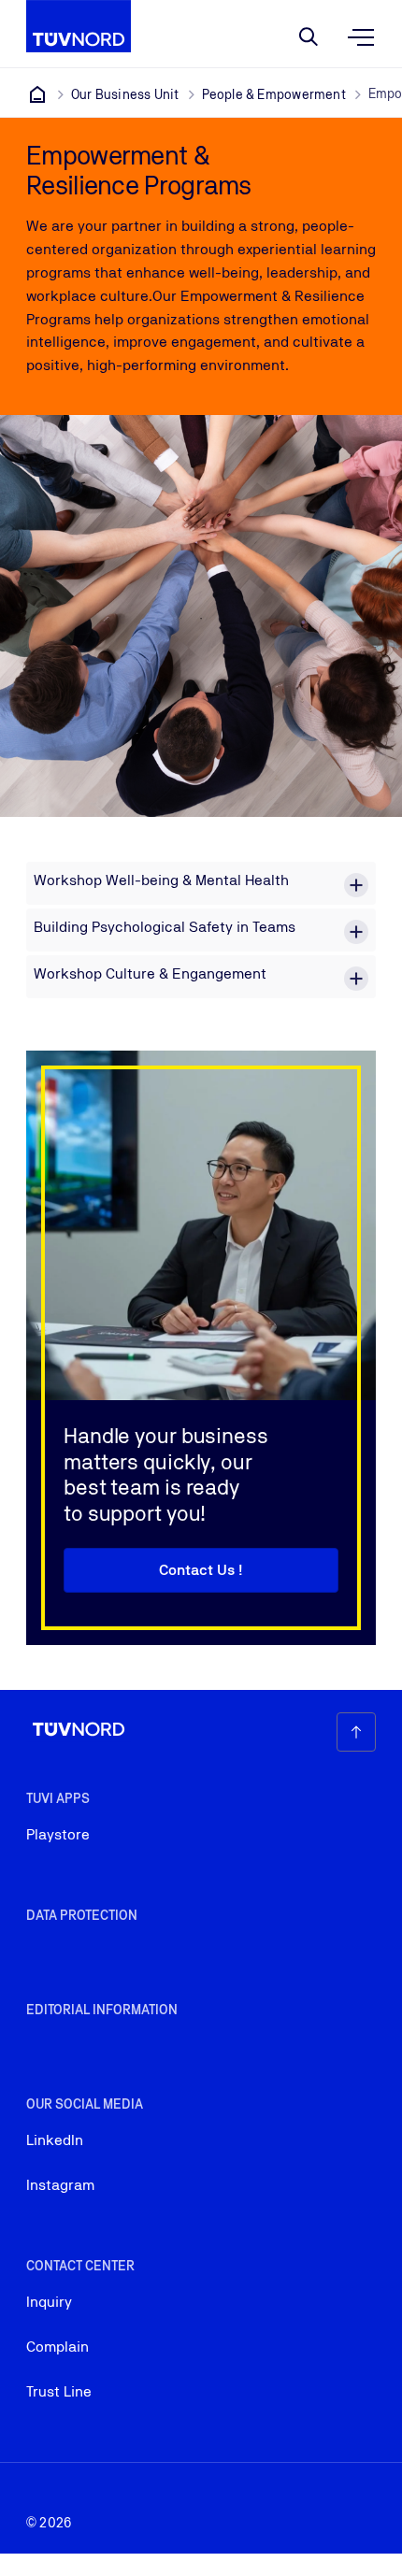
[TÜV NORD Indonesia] (37, 94)
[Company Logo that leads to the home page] (79, 26)
